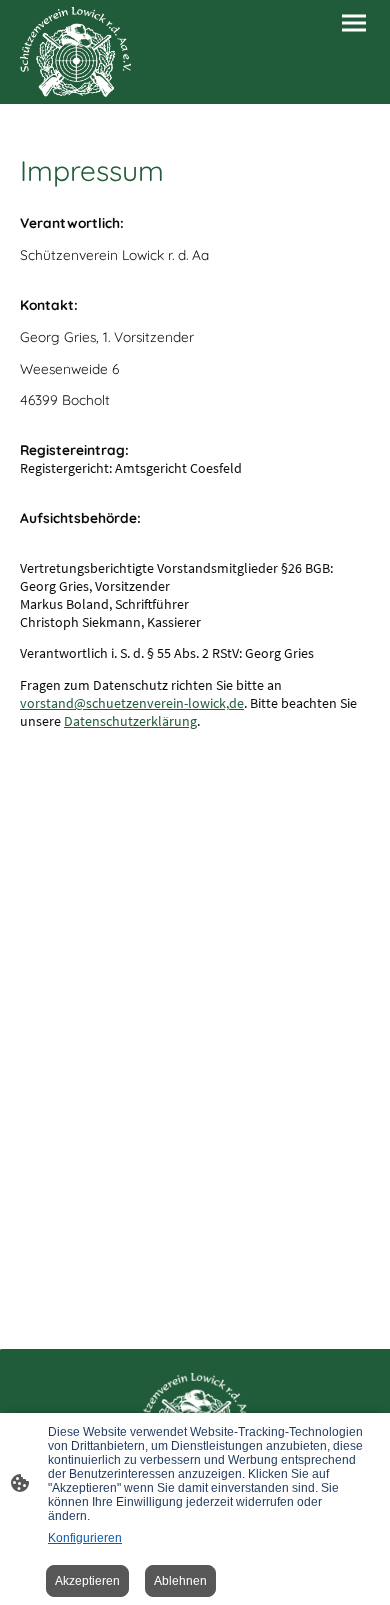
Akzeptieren (87, 1581)
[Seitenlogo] (75, 52)
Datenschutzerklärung (130, 721)
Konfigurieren (85, 1538)
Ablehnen (180, 1581)
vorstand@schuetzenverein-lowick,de (132, 703)
